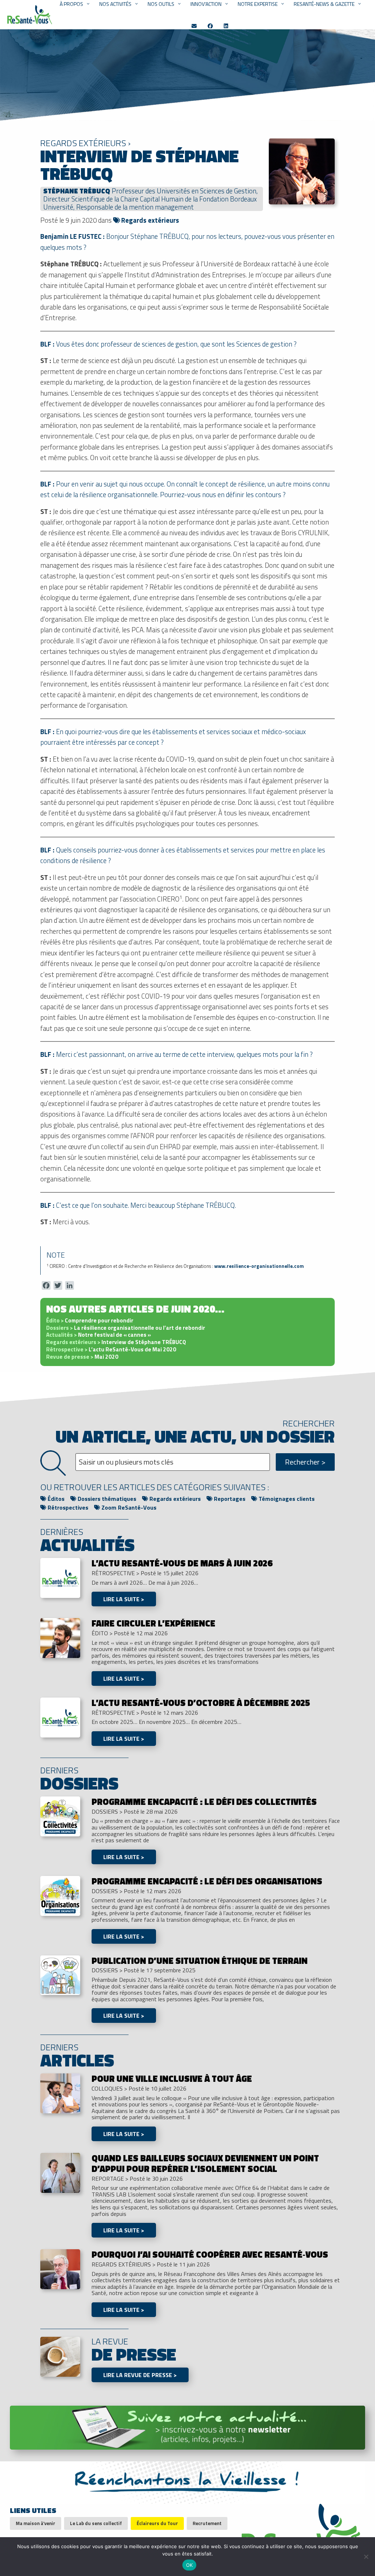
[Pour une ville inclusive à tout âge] (60, 2093)
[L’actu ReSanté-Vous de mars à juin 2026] (60, 1577)
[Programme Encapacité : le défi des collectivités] (60, 1816)
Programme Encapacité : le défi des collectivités (204, 1802)
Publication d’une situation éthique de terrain (200, 1961)
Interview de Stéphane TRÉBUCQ (116, 1342)
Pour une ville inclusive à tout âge (172, 2079)
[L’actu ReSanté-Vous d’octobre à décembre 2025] (60, 1717)
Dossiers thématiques (106, 1499)
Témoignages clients (286, 1499)
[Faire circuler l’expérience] (60, 1637)
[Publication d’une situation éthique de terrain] (60, 1974)
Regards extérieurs (149, 220)
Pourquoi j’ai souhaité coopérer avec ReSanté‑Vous (210, 2254)
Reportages (229, 1499)
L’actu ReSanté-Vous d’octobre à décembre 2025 (201, 1703)
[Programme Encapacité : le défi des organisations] (60, 1895)
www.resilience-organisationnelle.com (259, 1266)
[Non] (366, 2557)
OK (190, 2565)
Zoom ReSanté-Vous (128, 1507)
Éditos (55, 1499)
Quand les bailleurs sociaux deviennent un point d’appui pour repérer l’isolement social (205, 2163)
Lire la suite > (124, 1599)
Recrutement (207, 2523)
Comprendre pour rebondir (90, 1320)
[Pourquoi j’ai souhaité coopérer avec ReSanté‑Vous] (60, 2269)
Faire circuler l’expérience (153, 1623)
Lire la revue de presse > (140, 2375)
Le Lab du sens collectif (96, 2523)
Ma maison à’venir (36, 2523)
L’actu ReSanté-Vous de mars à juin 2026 (182, 1563)
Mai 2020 (82, 1357)
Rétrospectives (67, 1507)
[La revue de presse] (60, 2356)
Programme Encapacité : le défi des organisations (207, 1881)
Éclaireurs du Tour (157, 2523)
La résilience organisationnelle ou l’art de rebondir (126, 1328)
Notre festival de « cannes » (99, 1335)
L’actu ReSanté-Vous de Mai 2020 (111, 1349)
